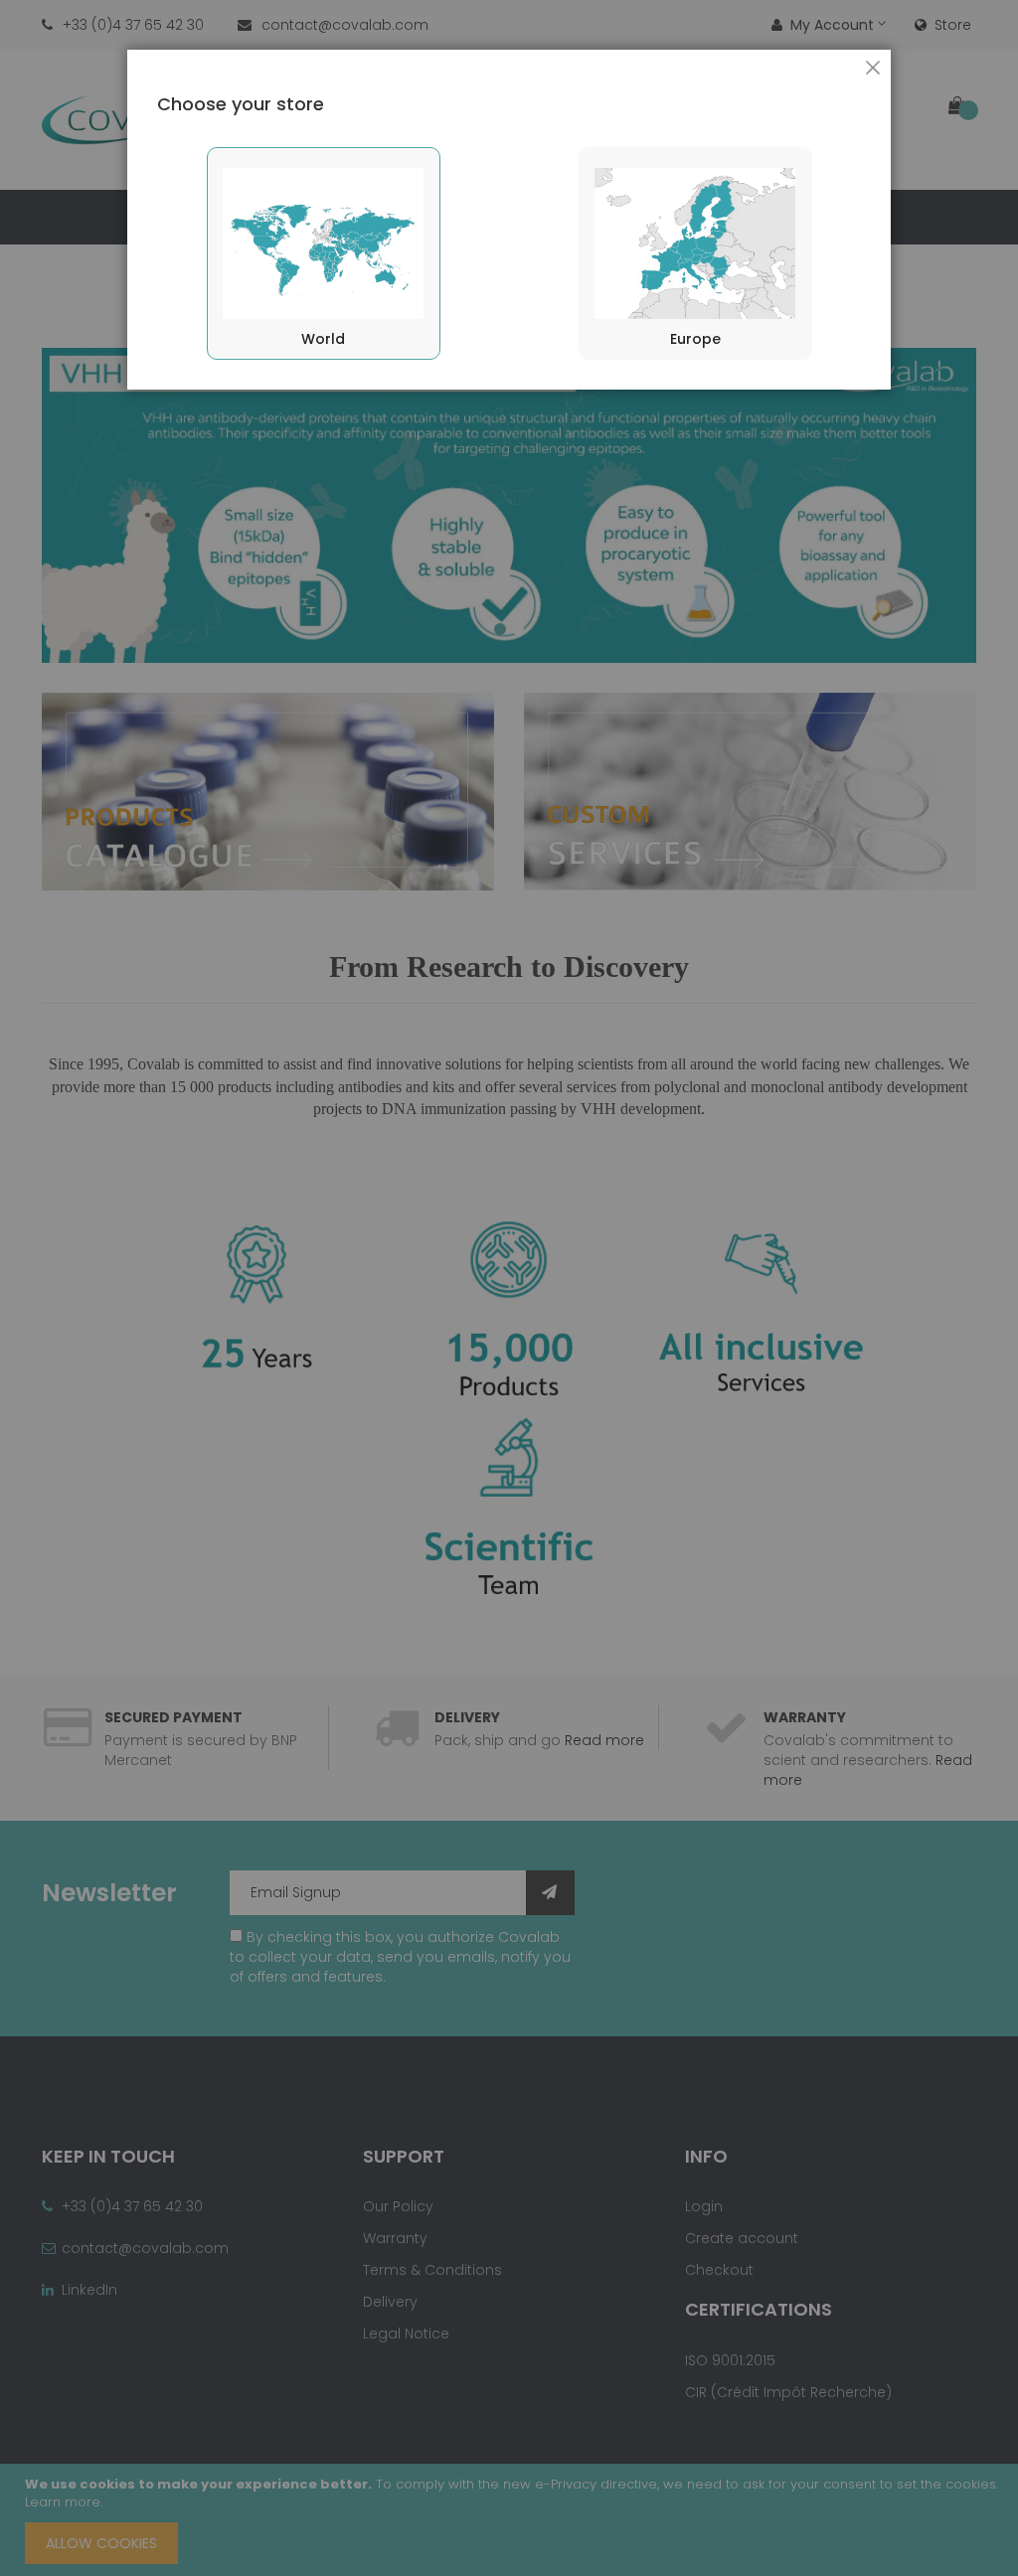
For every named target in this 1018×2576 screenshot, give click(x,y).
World (323, 339)
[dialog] (509, 1288)
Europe (695, 339)
